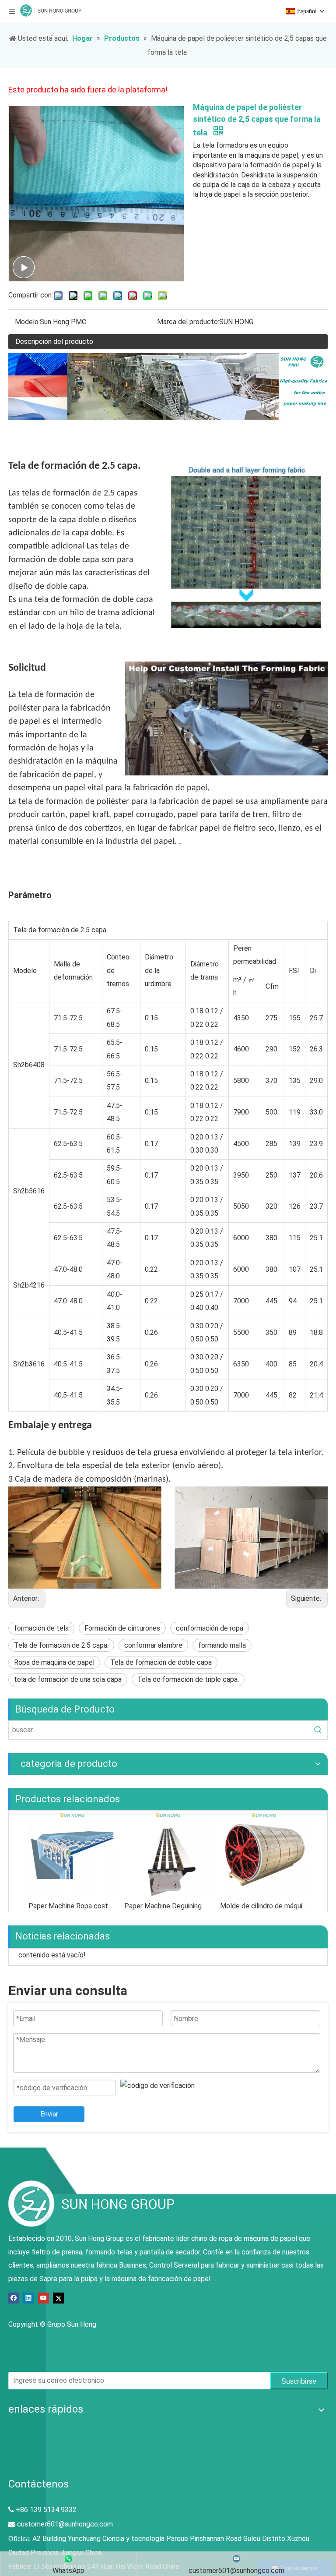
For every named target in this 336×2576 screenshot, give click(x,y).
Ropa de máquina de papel (54, 1662)
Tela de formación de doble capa (161, 1662)
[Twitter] (58, 2298)
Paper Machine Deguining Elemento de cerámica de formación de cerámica (168, 1906)
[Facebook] (14, 2298)
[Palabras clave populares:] (318, 1730)
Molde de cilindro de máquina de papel (264, 1906)
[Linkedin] (29, 2298)
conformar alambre (153, 1645)
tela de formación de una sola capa (68, 1679)
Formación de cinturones (122, 1628)
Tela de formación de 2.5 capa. (61, 1645)
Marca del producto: (188, 322)
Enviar (49, 2114)
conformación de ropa (210, 1628)
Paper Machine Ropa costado (72, 1906)
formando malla (222, 1645)
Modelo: (27, 322)
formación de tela (41, 1628)
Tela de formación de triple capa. (188, 1679)
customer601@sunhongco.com (65, 2524)
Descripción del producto (54, 341)
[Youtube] (44, 2298)
